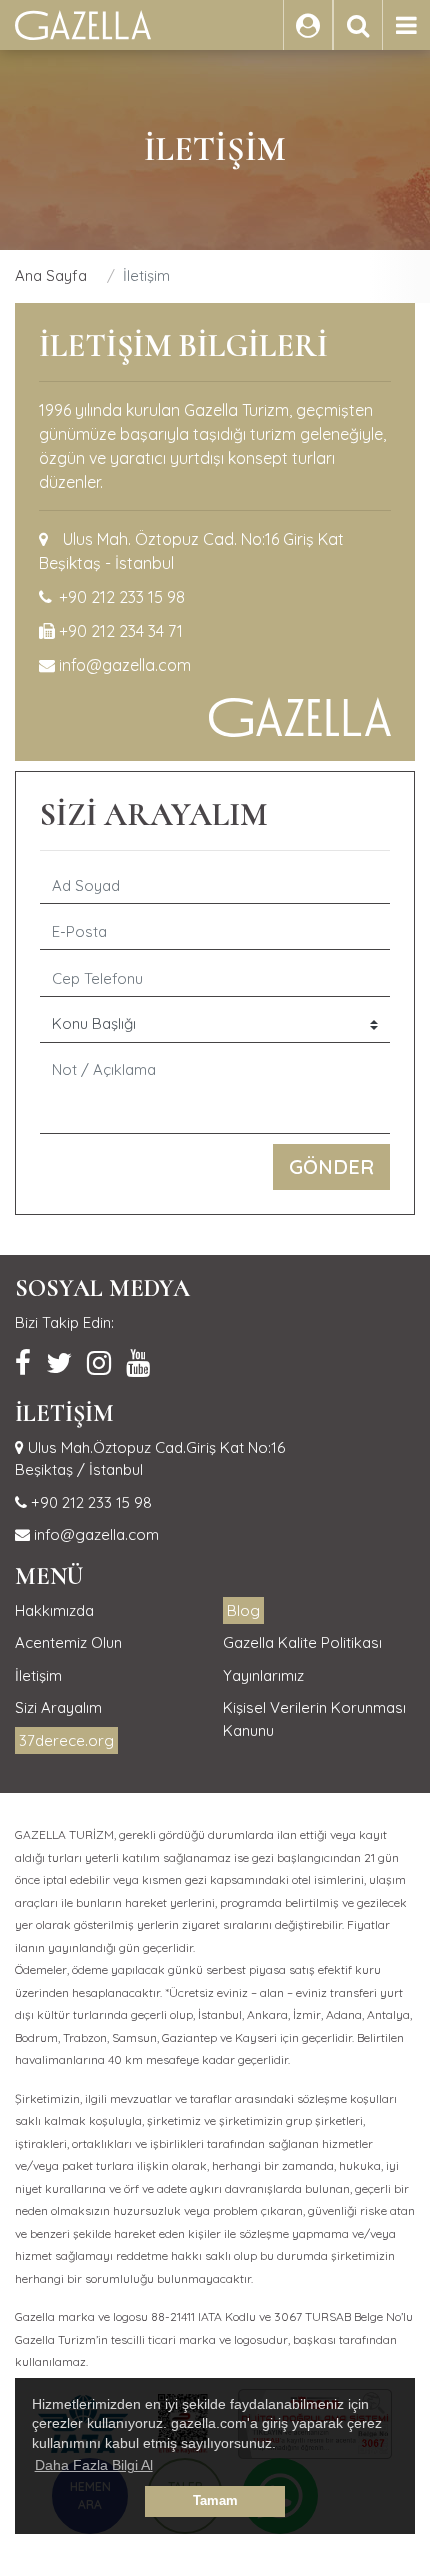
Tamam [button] (215, 2501)
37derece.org (66, 1740)
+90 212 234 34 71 (121, 631)
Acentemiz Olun (68, 1642)
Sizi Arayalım (58, 1707)
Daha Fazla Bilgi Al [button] (94, 2465)
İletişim (38, 1675)
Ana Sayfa (51, 275)
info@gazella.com (125, 665)
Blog (243, 1610)
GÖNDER (331, 1166)
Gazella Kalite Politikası (302, 1642)
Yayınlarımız (263, 1675)
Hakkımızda (54, 1610)
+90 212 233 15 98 (122, 597)
